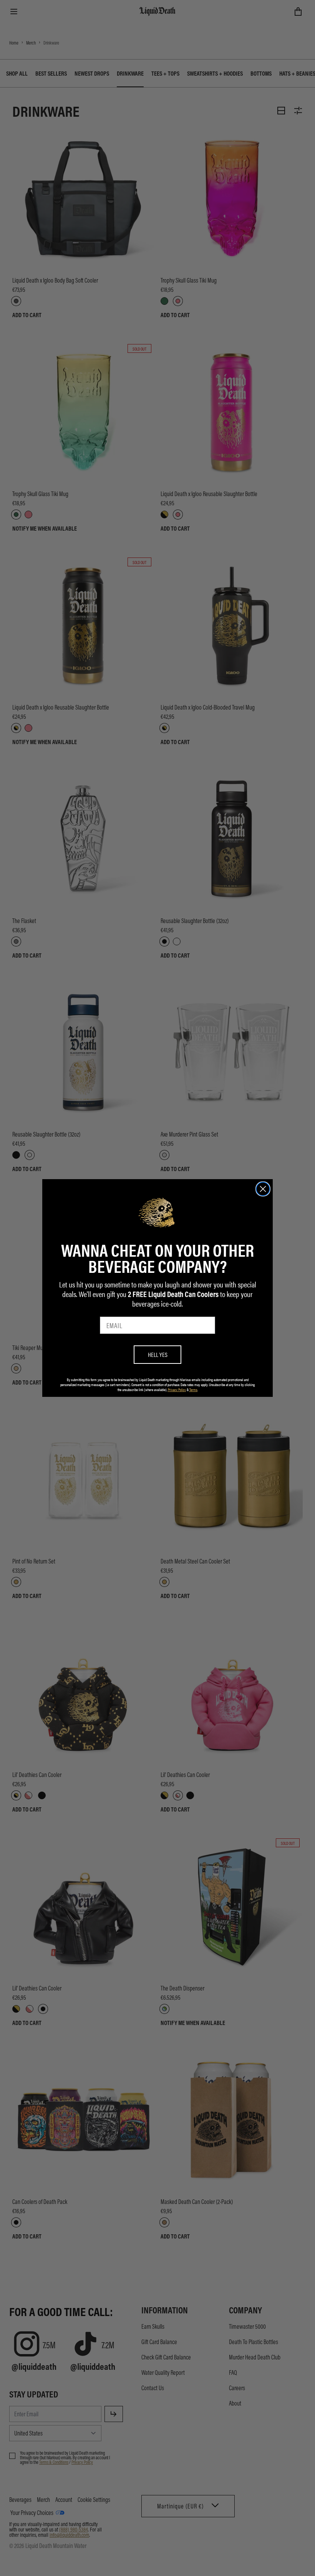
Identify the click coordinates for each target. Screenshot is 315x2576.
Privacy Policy (177, 1390)
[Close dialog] (263, 1189)
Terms (193, 1390)
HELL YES (158, 1354)
